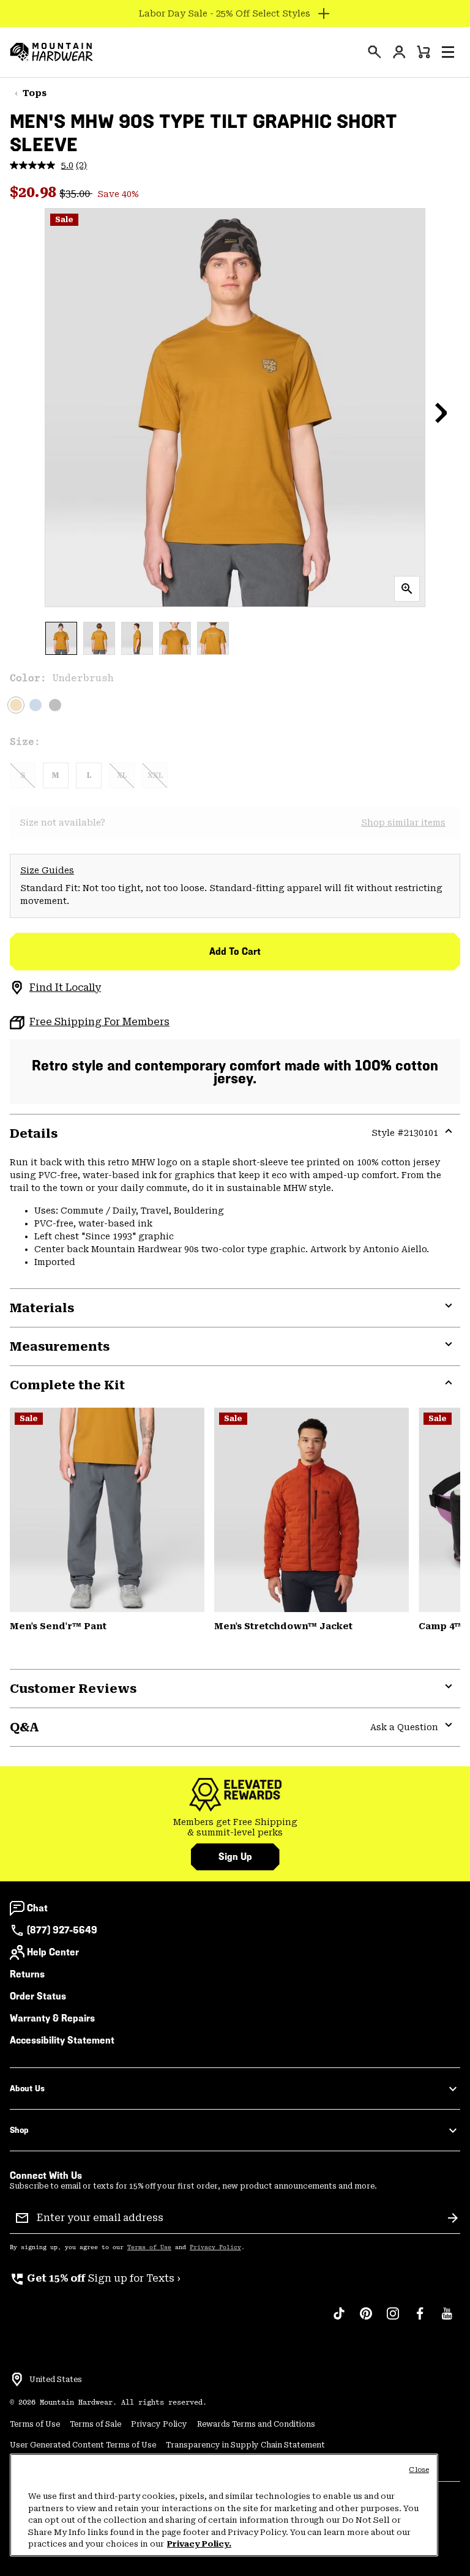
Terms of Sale (95, 2424)
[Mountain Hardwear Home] (51, 52)
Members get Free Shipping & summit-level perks (235, 1827)
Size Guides (47, 870)
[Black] (55, 705)
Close (419, 2470)
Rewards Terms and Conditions (256, 2424)
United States (56, 2380)
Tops (35, 93)
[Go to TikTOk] (339, 2320)
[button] (448, 52)
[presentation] (375, 52)
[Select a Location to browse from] (17, 2380)
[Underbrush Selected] (16, 705)
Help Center (53, 1952)
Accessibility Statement (62, 2040)
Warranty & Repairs (52, 2018)
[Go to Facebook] (420, 2320)
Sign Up (235, 1857)
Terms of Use (149, 2247)
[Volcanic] (107, 1510)
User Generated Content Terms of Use (83, 2445)
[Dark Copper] (311, 1510)
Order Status (38, 1996)
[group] (235, 1828)
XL (122, 775)
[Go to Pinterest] (366, 2320)
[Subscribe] (453, 2218)
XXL (155, 775)
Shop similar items (403, 823)
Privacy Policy (215, 2247)
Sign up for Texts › (95, 2278)
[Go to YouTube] (447, 2320)
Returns (27, 1974)
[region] (224, 2505)
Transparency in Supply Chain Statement (245, 2445)
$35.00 (76, 194)
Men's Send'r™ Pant (58, 1626)
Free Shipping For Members (99, 1022)
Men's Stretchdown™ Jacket (283, 1626)
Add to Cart (235, 951)
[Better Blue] (35, 705)
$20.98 (35, 192)
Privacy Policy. (199, 2544)
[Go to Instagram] (393, 2320)
